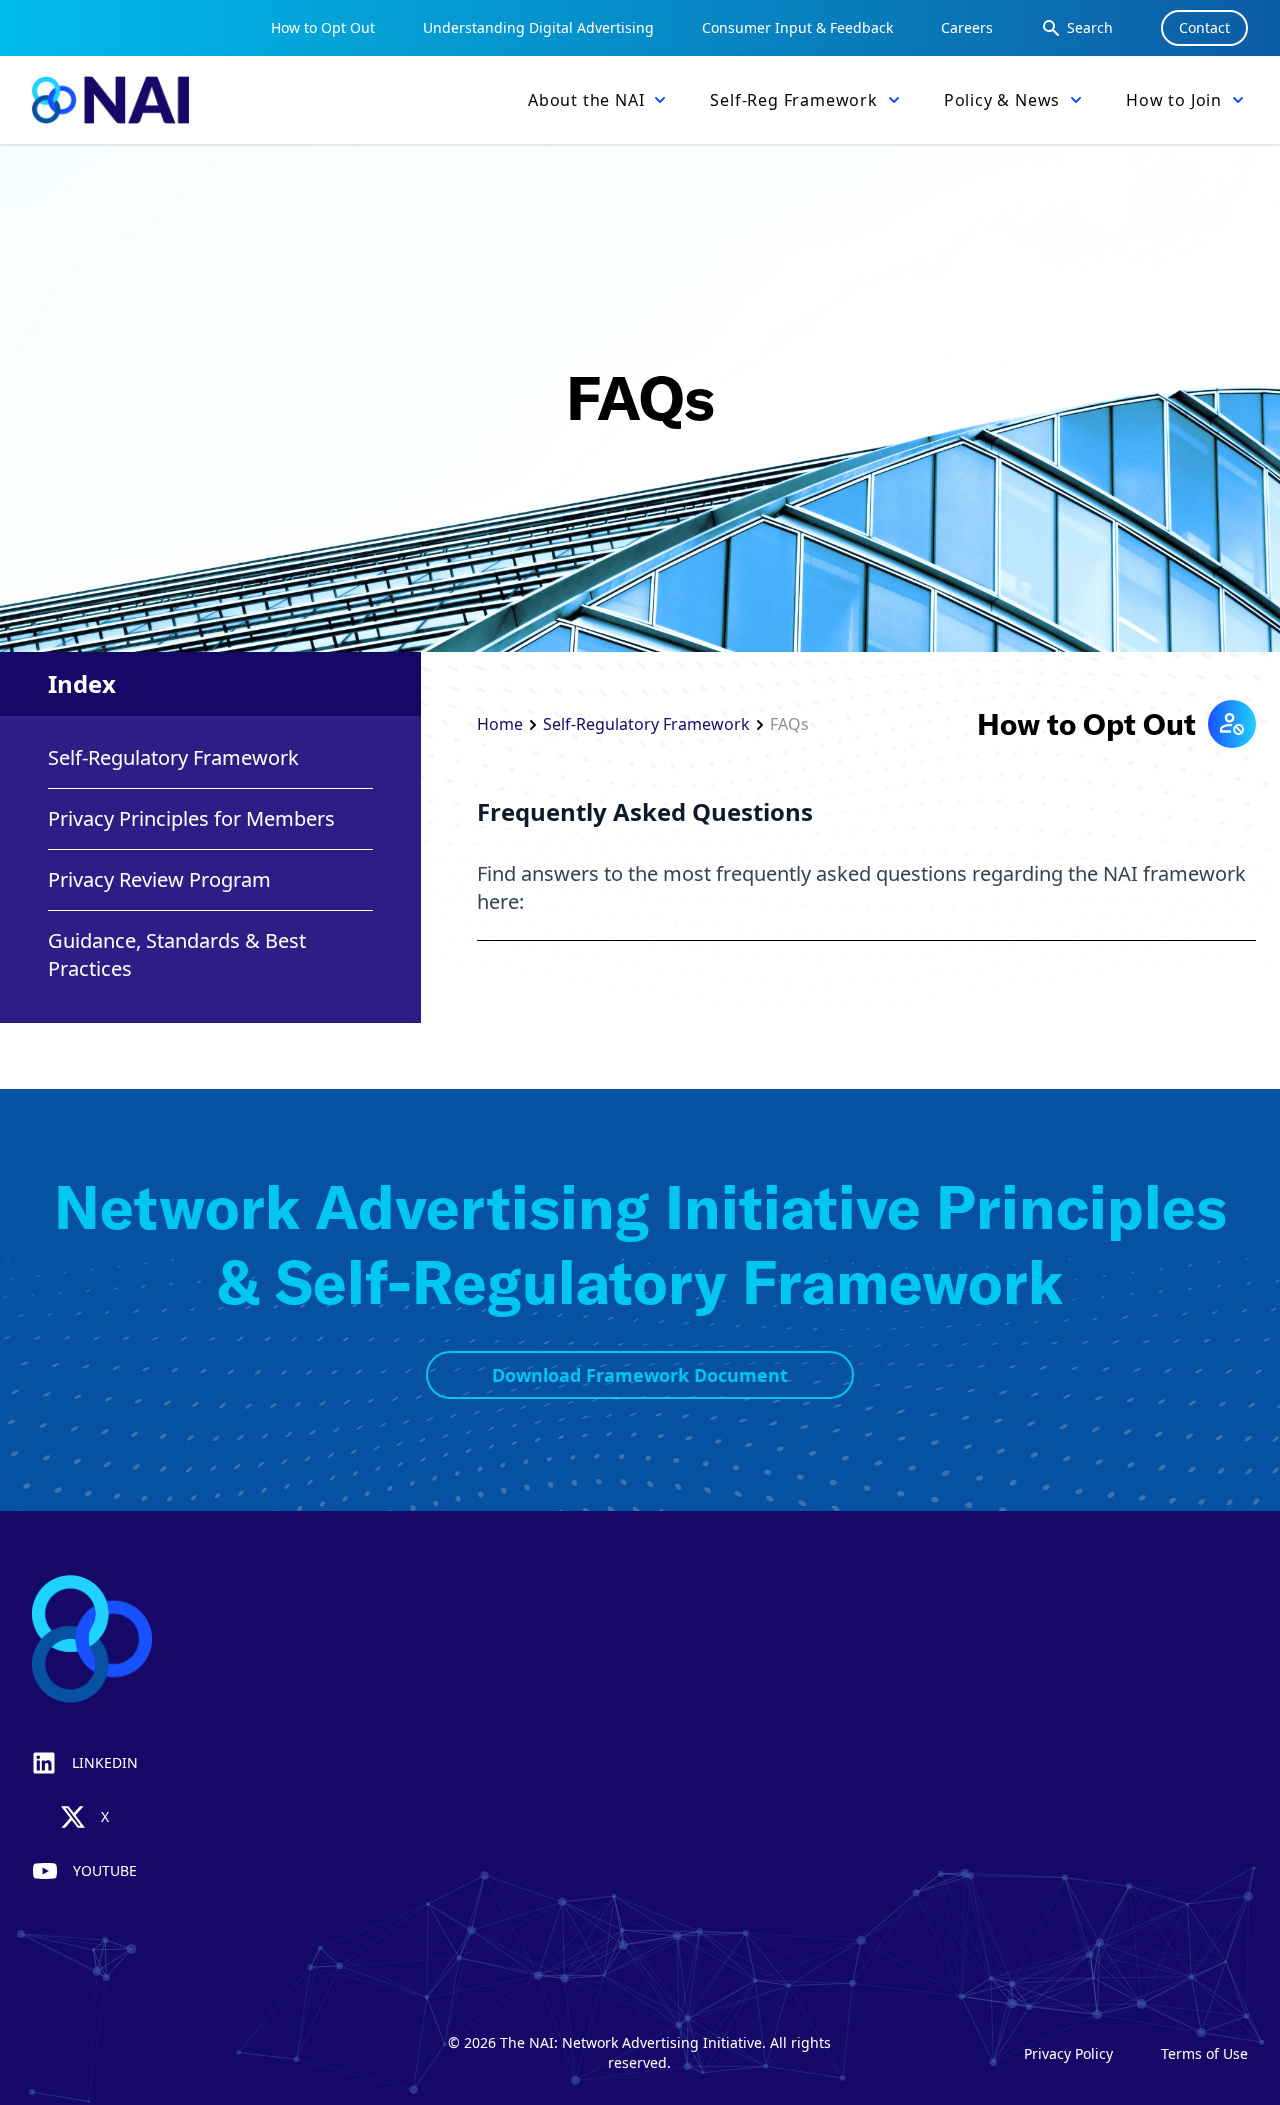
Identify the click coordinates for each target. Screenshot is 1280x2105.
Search (1090, 27)
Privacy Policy (1068, 2053)
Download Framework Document (640, 1375)
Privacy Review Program (159, 879)
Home (500, 724)
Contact (1204, 27)
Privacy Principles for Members (191, 818)
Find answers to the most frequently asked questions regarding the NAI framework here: (861, 887)
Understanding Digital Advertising (538, 27)
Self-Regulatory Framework (173, 757)
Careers (967, 27)
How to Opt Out (323, 27)
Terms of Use (1204, 2053)
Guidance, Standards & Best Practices (177, 954)
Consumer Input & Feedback (797, 27)
